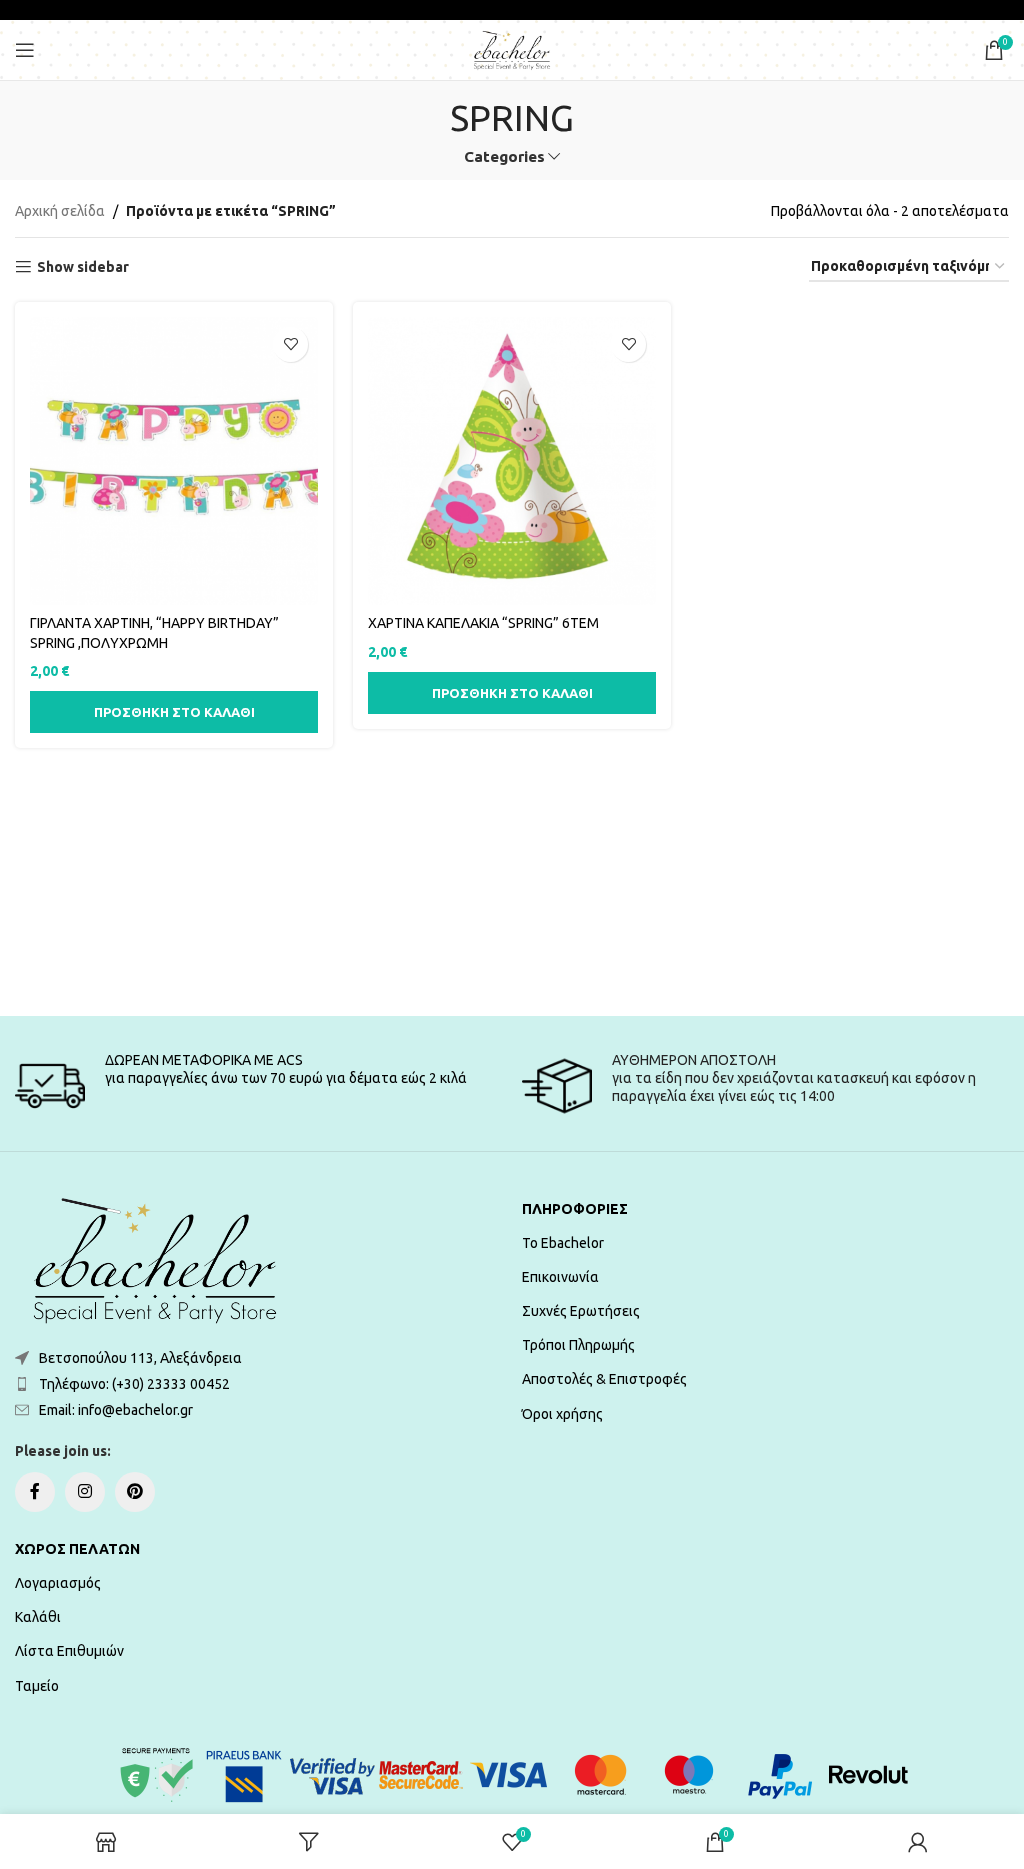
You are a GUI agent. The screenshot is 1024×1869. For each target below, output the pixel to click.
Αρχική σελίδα (60, 211)
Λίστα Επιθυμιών (69, 1651)
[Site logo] (512, 49)
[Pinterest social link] (135, 1492)
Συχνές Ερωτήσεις (581, 1311)
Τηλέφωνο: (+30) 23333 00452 (134, 1384)
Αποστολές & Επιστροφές (604, 1379)
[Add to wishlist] (290, 344)
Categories (504, 156)
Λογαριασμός (58, 1583)
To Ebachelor (563, 1243)
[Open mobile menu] (25, 50)
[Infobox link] (258, 1086)
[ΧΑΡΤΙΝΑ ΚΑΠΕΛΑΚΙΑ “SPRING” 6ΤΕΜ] (512, 461)
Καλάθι (38, 1617)
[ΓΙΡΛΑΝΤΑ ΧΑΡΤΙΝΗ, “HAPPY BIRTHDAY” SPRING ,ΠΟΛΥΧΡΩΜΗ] (174, 461)
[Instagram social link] (85, 1492)
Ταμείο (37, 1686)
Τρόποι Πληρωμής (578, 1345)
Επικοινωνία (560, 1277)
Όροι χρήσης (562, 1414)
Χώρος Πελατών (77, 1549)
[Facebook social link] (35, 1492)
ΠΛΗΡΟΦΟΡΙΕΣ (575, 1209)
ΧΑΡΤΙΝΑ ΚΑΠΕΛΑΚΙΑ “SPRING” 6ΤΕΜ (483, 623)
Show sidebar (83, 267)
